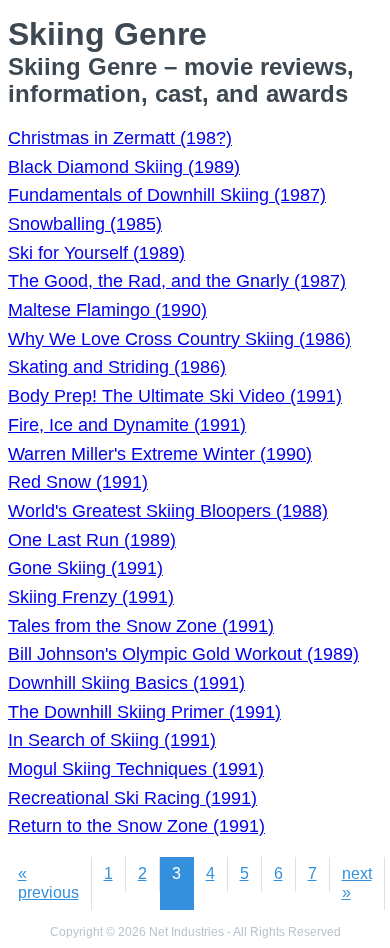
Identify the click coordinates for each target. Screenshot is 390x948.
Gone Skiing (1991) (85, 568)
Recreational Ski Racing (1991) (132, 798)
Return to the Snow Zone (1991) (136, 826)
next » (357, 882)
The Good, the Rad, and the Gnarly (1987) (177, 281)
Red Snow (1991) (78, 482)
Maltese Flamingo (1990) (107, 310)
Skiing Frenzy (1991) (91, 597)
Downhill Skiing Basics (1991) (126, 683)
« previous (48, 882)
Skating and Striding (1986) (117, 367)
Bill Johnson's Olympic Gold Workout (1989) (183, 654)
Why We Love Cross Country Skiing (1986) (179, 339)
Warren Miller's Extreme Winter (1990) (160, 454)
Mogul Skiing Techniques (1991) (136, 769)
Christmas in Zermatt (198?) (120, 138)
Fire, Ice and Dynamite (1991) (127, 425)
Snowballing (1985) (85, 224)
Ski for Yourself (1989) (96, 253)
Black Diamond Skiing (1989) (124, 167)
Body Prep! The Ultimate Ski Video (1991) (175, 396)
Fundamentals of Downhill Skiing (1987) (167, 195)
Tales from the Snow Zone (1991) (141, 626)
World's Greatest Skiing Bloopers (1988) (168, 511)
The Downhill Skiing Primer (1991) (144, 712)
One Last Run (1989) (92, 540)
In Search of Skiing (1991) (112, 740)
